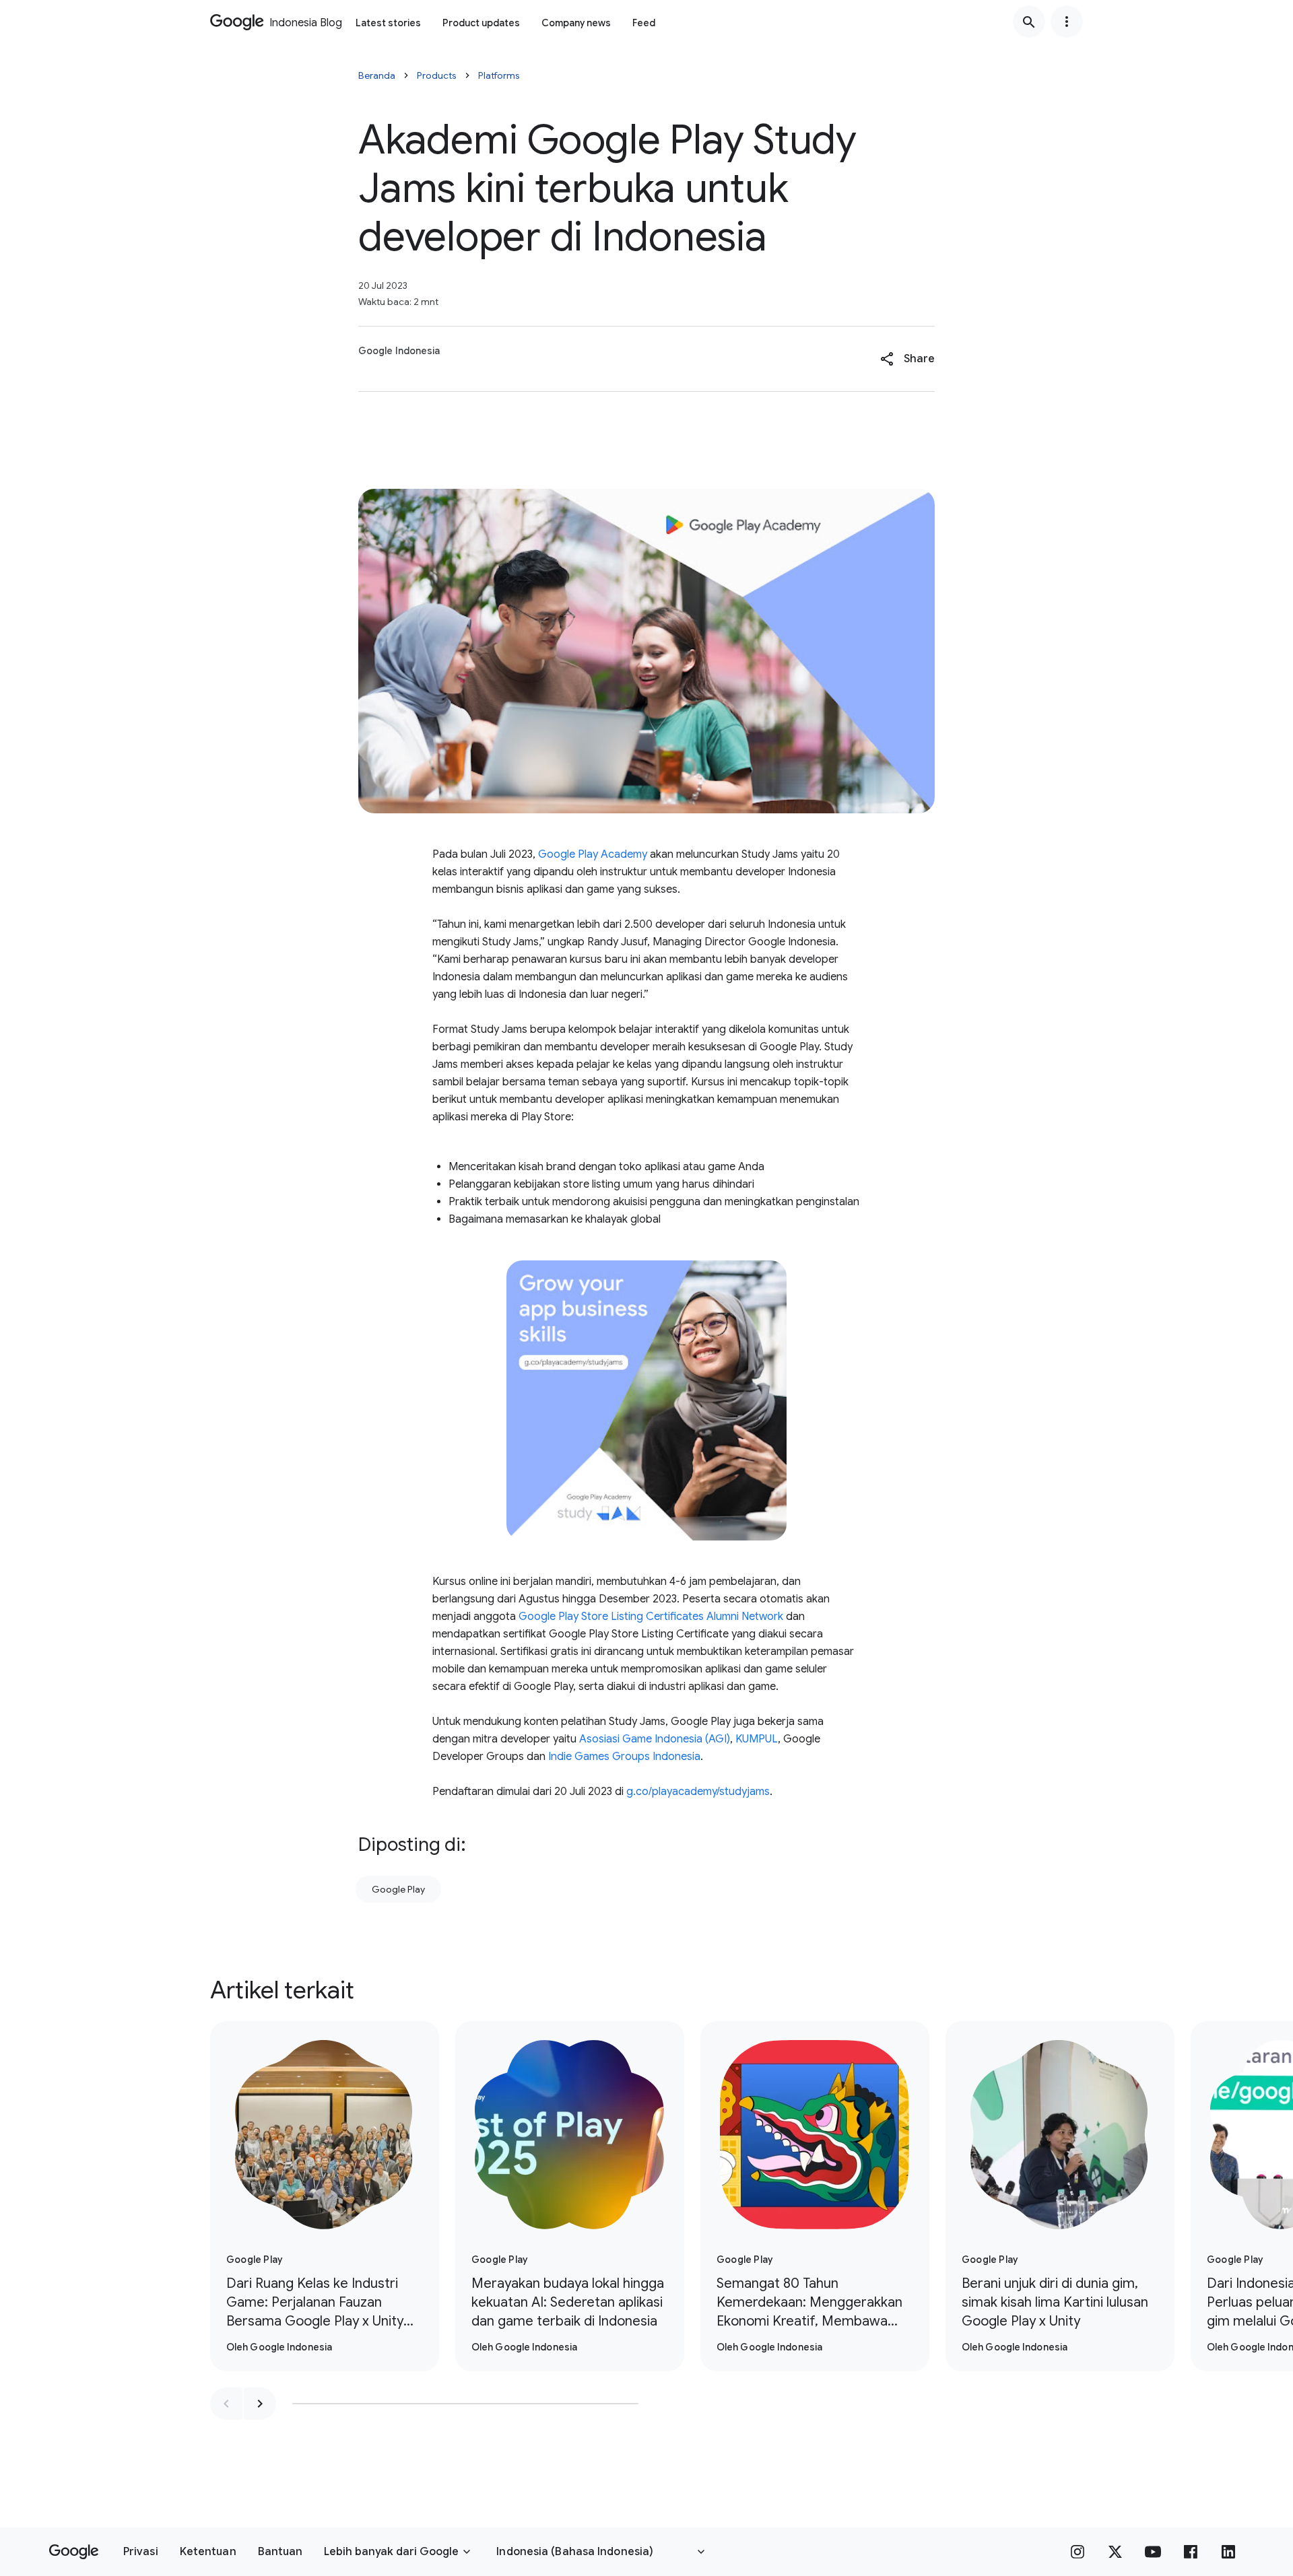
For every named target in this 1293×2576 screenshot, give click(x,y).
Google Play (398, 1889)
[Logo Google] (74, 2552)
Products (437, 75)
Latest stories (388, 23)
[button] (907, 359)
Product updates (481, 23)
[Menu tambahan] (1067, 22)
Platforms (499, 75)
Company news (576, 23)
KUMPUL (757, 1739)
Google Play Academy (593, 854)
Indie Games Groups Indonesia (624, 1757)
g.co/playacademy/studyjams (698, 1792)
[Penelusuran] (1029, 22)
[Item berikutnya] (260, 2404)
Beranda (377, 75)
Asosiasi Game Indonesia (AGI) (655, 1739)
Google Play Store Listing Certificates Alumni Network (651, 1617)
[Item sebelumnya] (226, 2404)
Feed (644, 23)
